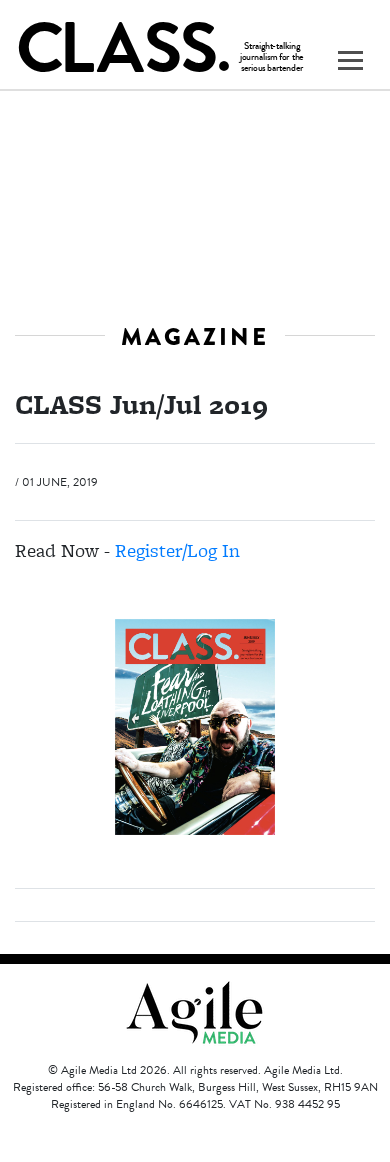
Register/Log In (177, 550)
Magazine (195, 336)
